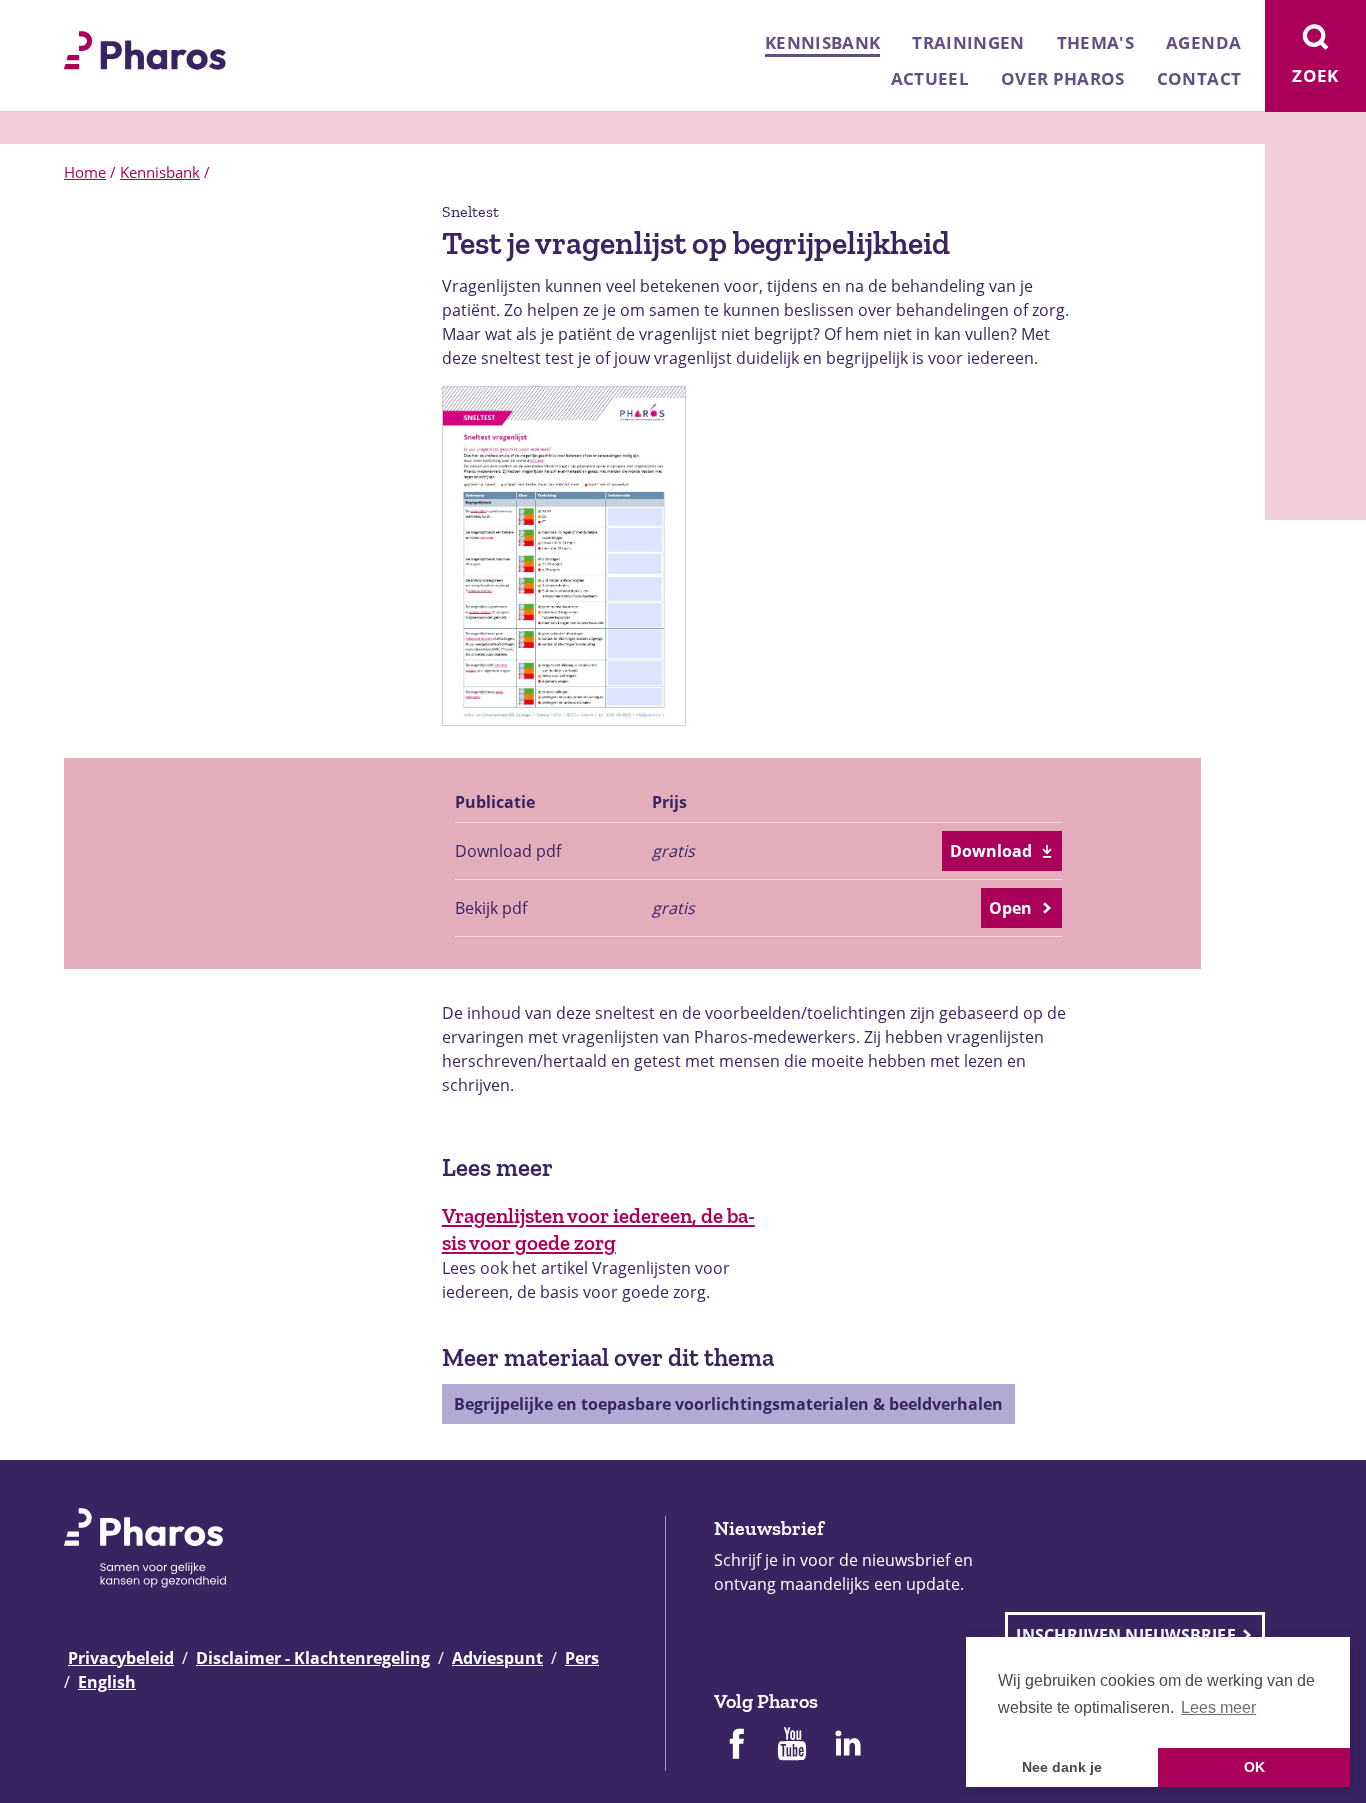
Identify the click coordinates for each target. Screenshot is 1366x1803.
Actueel (930, 78)
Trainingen (968, 42)
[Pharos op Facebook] (736, 1746)
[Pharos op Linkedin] (848, 1746)
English (107, 1682)
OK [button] (1254, 1767)
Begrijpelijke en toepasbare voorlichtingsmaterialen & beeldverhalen (728, 1404)
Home (85, 172)
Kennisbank (822, 42)
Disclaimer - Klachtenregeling (313, 1658)
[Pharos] (145, 48)
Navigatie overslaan (84, 22)
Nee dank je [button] (1062, 1767)
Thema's (1095, 42)
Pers (582, 1658)
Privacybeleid (121, 1658)
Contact (1199, 78)
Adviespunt (497, 1658)
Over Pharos (1063, 78)
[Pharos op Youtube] (792, 1746)
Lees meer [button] (1218, 1707)
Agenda (1203, 42)
